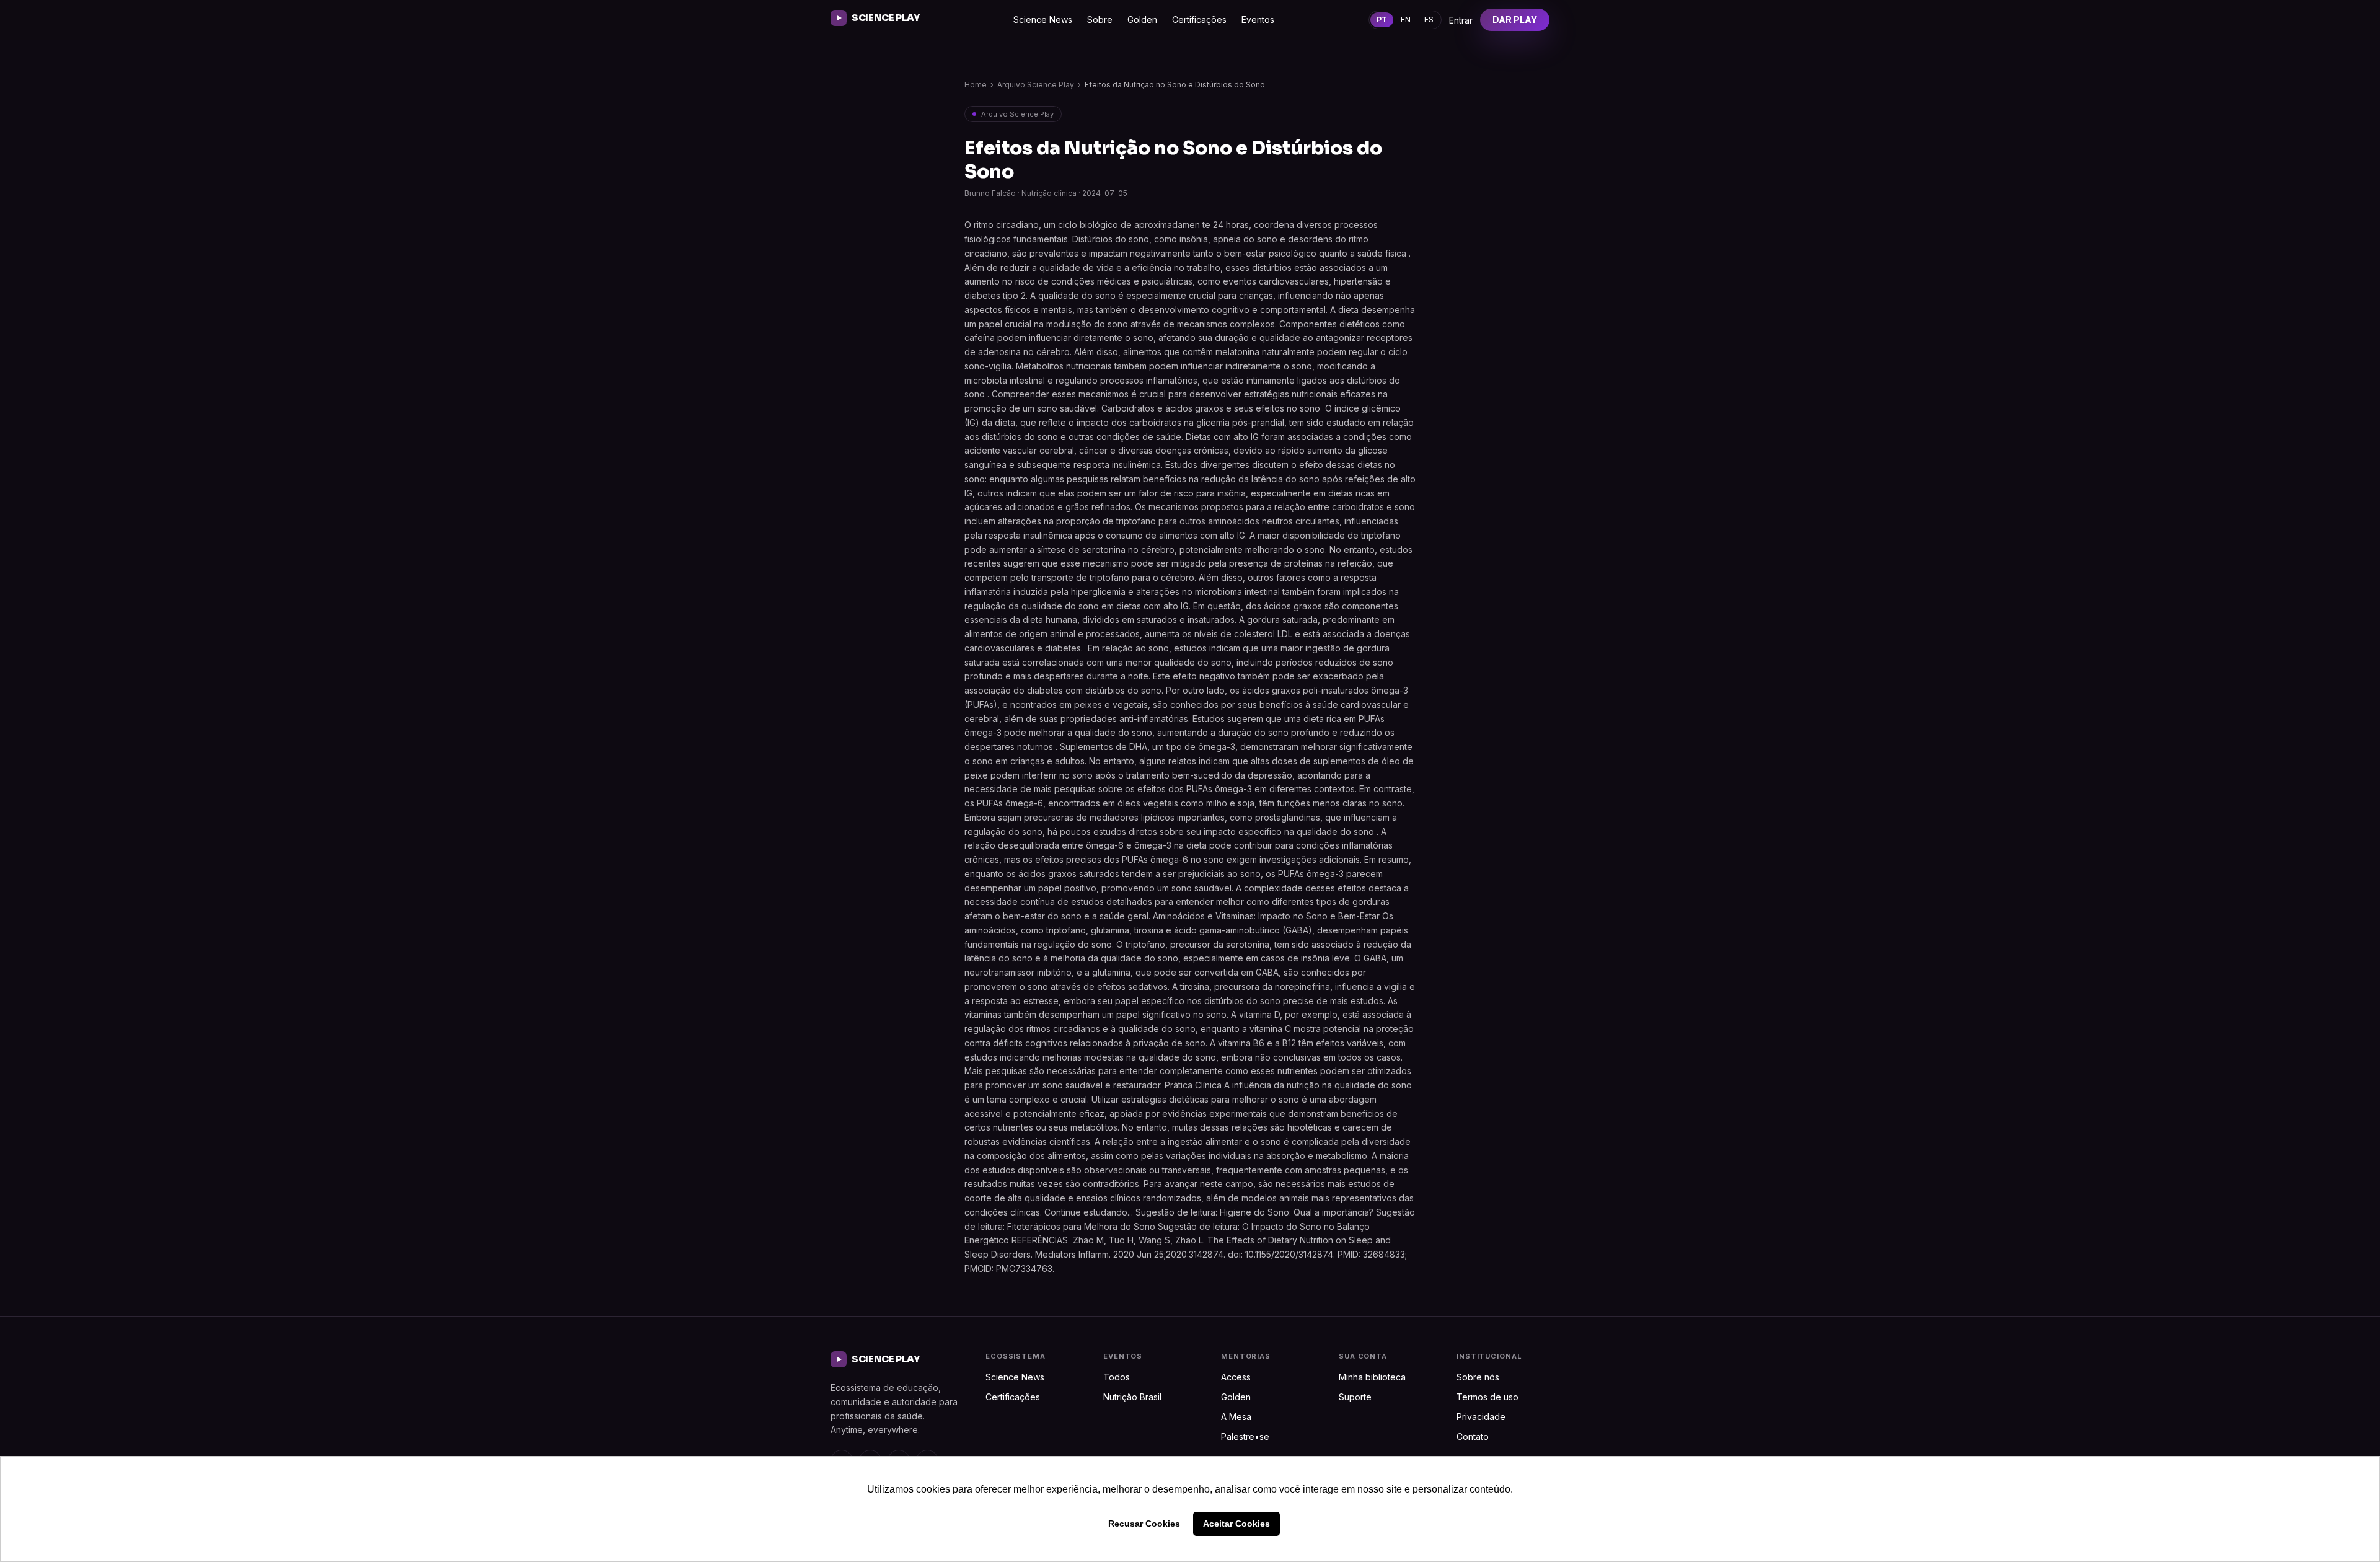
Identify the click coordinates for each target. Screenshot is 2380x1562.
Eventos (1258, 20)
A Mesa (1236, 1417)
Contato (1473, 1436)
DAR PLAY (1515, 20)
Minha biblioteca (1372, 1377)
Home (976, 85)
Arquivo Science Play (1036, 85)
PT (1382, 20)
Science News (1043, 20)
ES (1429, 20)
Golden (1142, 20)
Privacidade (1481, 1417)
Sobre (1100, 20)
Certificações (1199, 20)
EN (1406, 20)
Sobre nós (1478, 1377)
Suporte (1355, 1397)
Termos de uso (1487, 1397)
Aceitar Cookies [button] (1236, 1524)
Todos (1117, 1377)
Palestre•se (1245, 1436)
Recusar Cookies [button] (1144, 1524)
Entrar (1461, 20)
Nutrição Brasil (1132, 1397)
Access (1236, 1377)
